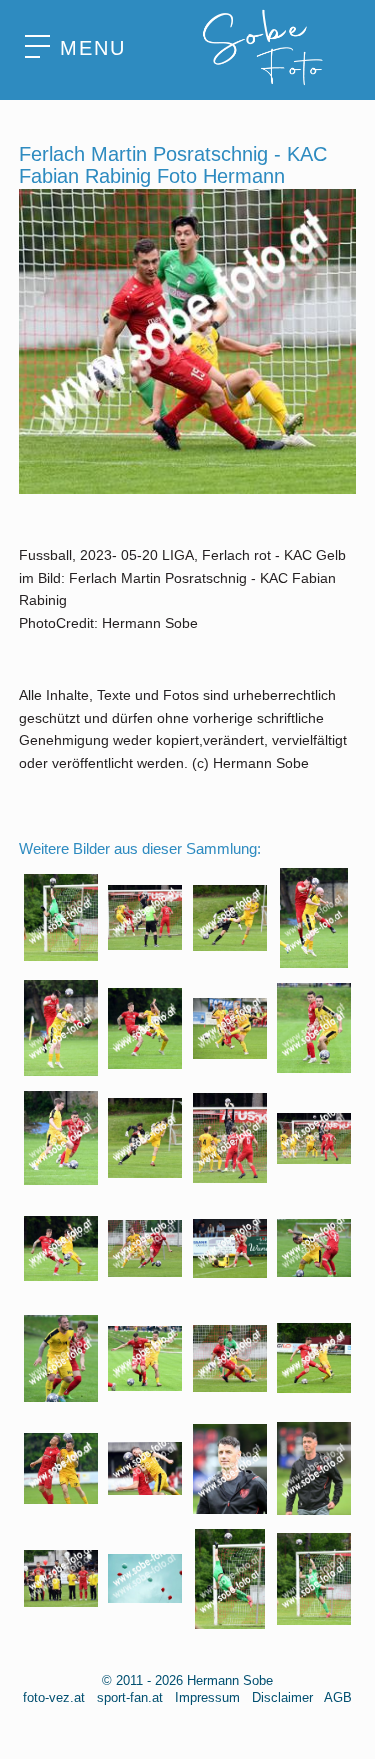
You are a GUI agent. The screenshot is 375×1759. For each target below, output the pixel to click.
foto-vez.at (54, 1697)
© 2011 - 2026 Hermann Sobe (187, 1680)
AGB (338, 1697)
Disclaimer (282, 1697)
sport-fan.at (130, 1697)
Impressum (207, 1697)
